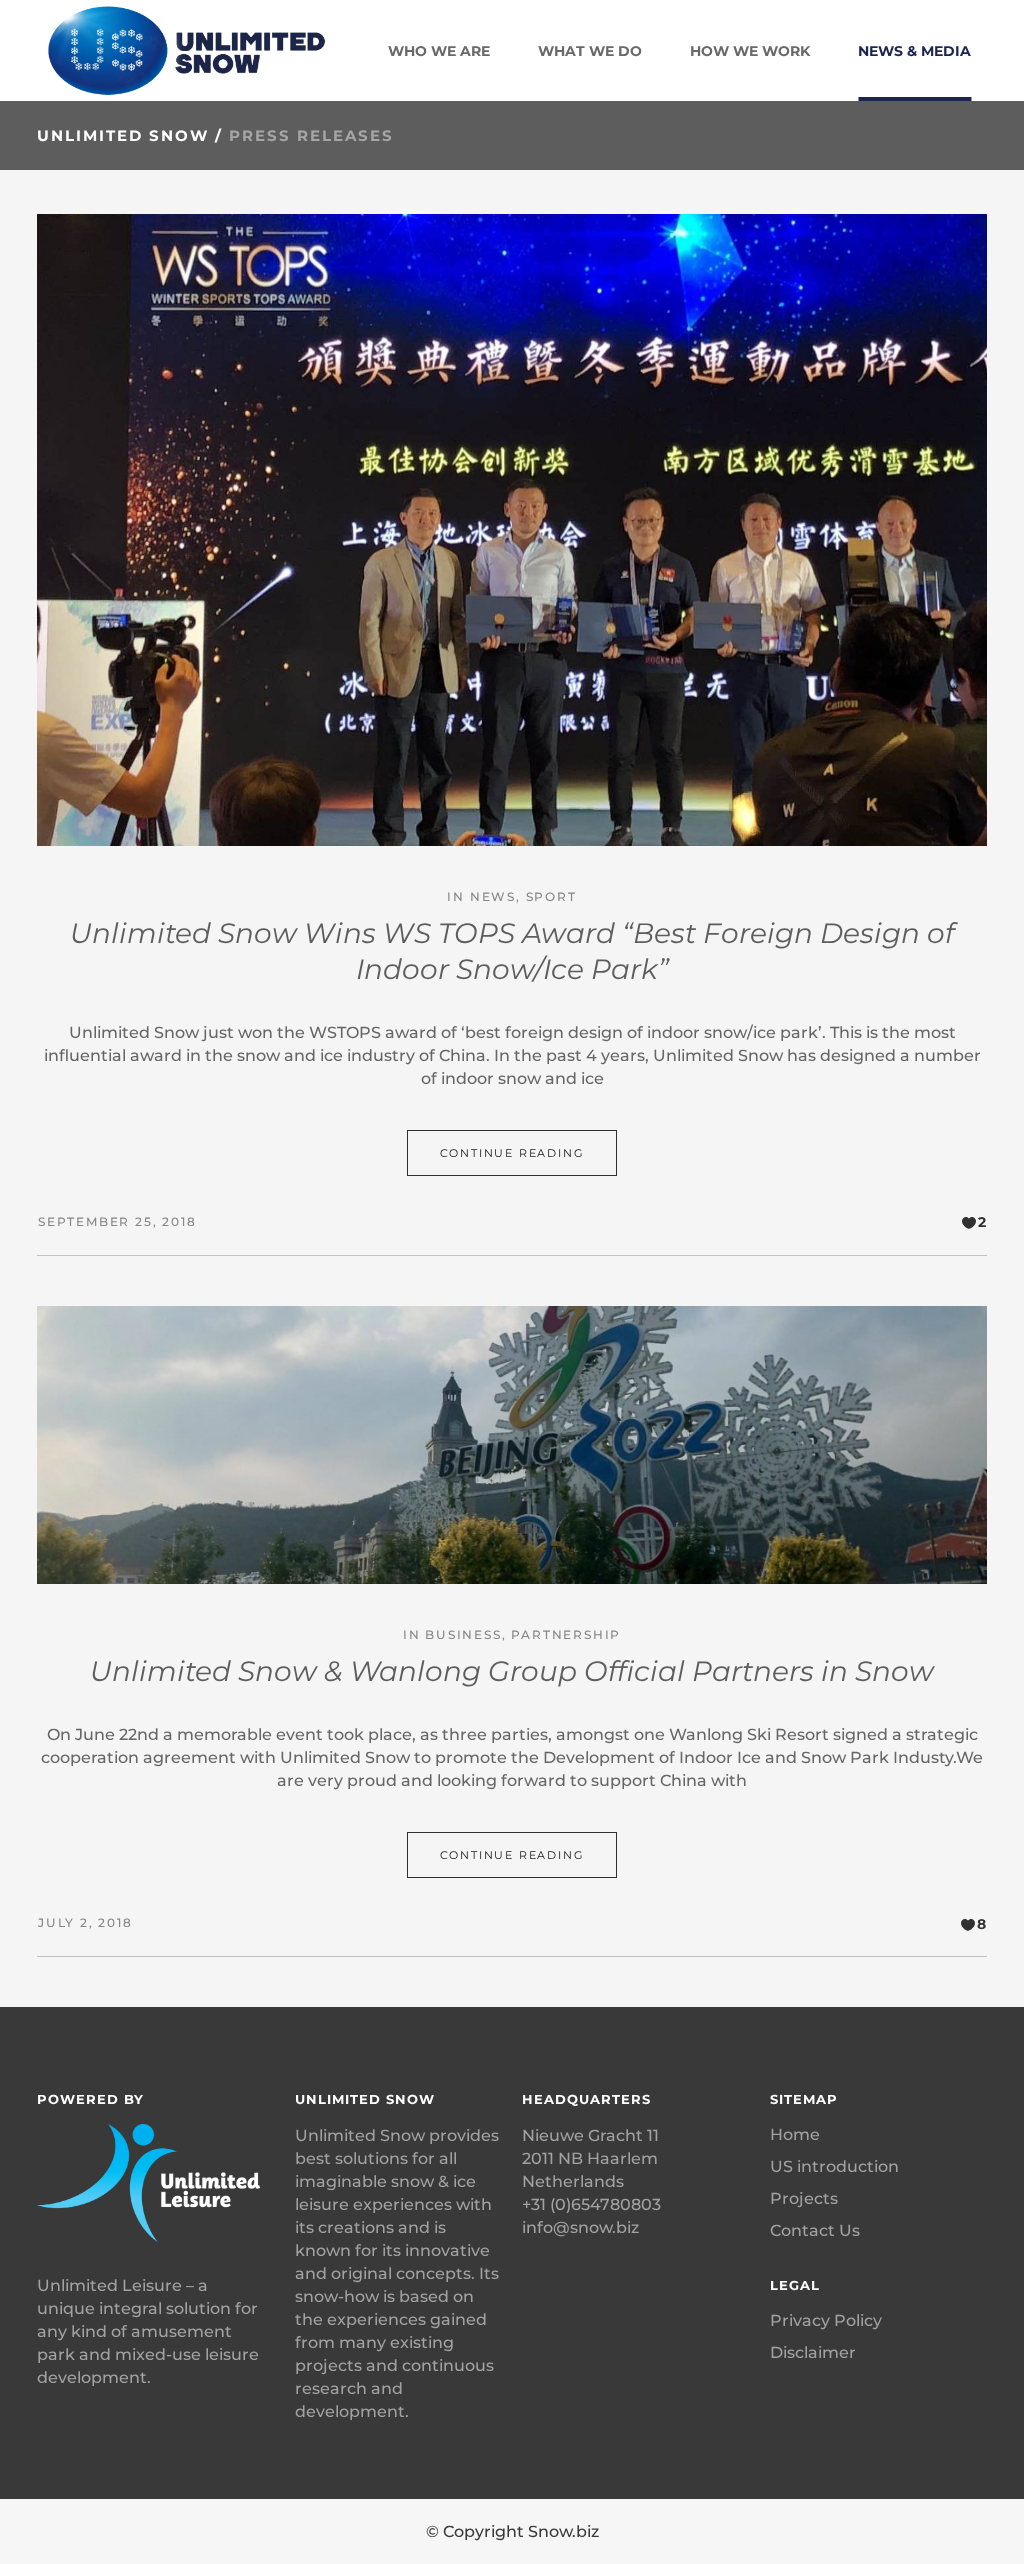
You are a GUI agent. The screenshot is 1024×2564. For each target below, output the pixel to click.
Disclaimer (813, 2352)
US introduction (834, 2166)
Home (795, 2134)
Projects (804, 2198)
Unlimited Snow (123, 135)
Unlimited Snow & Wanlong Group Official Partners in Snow (512, 1671)
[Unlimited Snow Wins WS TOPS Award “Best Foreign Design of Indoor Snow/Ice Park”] (512, 530)
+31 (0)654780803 (591, 2204)
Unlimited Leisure (109, 2285)
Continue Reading (512, 1153)
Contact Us (815, 2230)
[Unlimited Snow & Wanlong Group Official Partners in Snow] (512, 1445)
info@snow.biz (580, 2227)
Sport (551, 896)
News (493, 896)
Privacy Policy (826, 2320)
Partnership (566, 1634)
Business (463, 1634)
